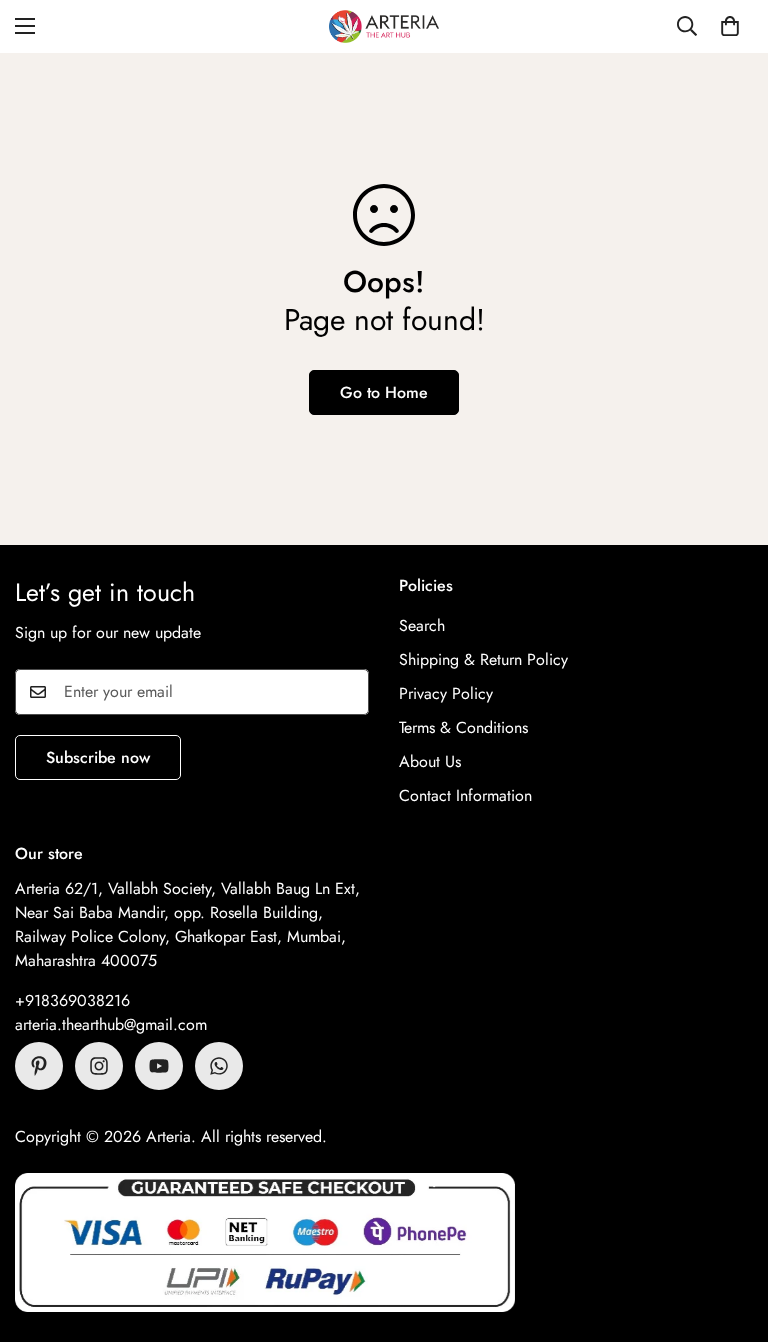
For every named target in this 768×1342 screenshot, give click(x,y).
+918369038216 (72, 1000)
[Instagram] (99, 1066)
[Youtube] (159, 1066)
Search (422, 625)
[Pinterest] (39, 1066)
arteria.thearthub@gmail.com (111, 1024)
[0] (730, 26)
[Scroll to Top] (729, 1233)
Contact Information (465, 795)
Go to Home (384, 392)
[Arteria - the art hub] (384, 26)
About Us (430, 761)
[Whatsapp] (219, 1066)
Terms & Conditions (463, 727)
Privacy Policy (446, 693)
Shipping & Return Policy (483, 659)
